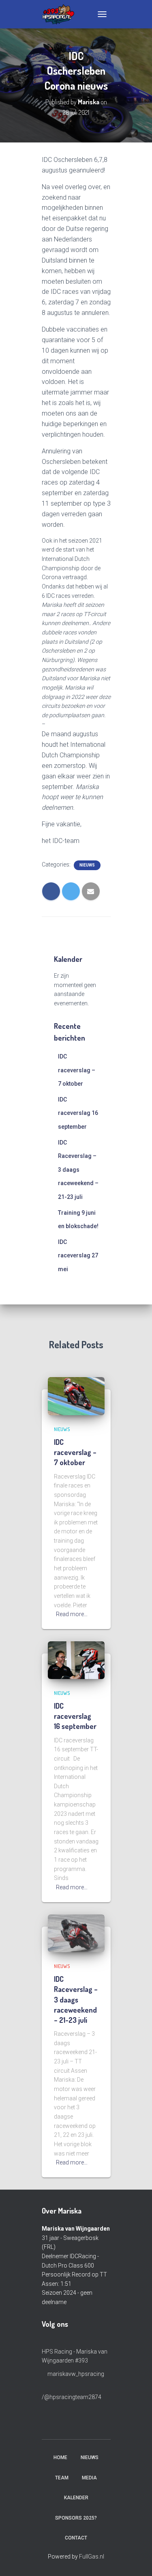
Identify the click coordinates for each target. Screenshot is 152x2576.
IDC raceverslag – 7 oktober (77, 1070)
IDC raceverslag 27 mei (78, 1256)
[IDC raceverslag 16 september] (76, 1660)
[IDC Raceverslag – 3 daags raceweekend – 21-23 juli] (76, 1933)
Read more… (72, 1614)
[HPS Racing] (61, 14)
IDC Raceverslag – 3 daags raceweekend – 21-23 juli (78, 1170)
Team (62, 2478)
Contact (76, 2538)
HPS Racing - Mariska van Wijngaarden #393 (75, 2356)
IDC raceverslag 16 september (78, 1113)
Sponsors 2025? (76, 2518)
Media (89, 2478)
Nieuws (87, 865)
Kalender (76, 2498)
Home (60, 2457)
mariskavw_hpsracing (75, 2374)
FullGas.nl (92, 2557)
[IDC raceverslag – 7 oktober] (76, 1396)
